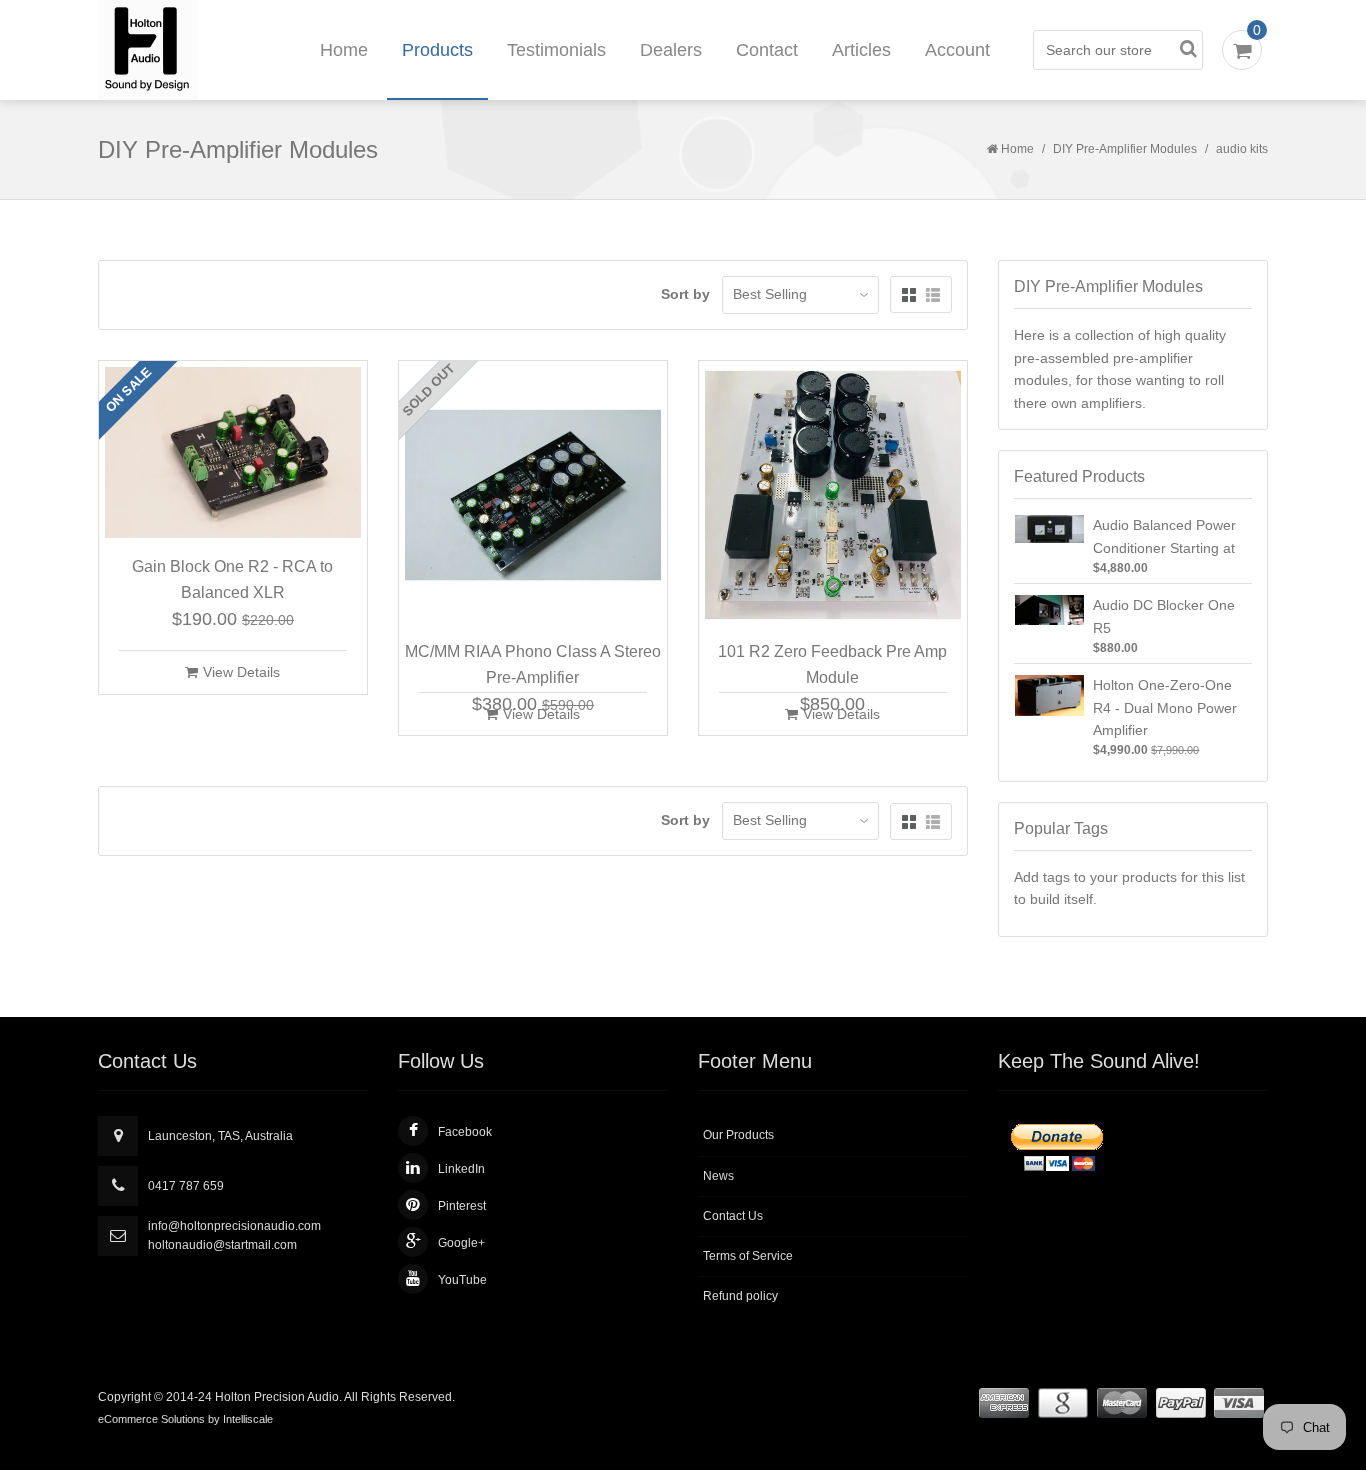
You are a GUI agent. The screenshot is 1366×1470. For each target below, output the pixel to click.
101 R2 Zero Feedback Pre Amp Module (832, 664)
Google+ (461, 1243)
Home (344, 50)
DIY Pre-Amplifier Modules (1125, 149)
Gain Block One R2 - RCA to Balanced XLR (232, 579)
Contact (767, 50)
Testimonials (556, 50)
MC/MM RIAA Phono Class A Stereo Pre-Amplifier (533, 664)
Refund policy (740, 1296)
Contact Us (733, 1216)
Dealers (671, 50)
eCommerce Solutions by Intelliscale (185, 1419)
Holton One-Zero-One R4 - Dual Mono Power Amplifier (1165, 707)
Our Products (738, 1135)
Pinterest (462, 1206)
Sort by (685, 294)
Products (437, 50)
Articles (861, 50)
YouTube (462, 1280)
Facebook (465, 1132)
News (718, 1176)
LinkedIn (461, 1169)
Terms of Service (748, 1256)
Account (957, 50)
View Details (241, 672)
